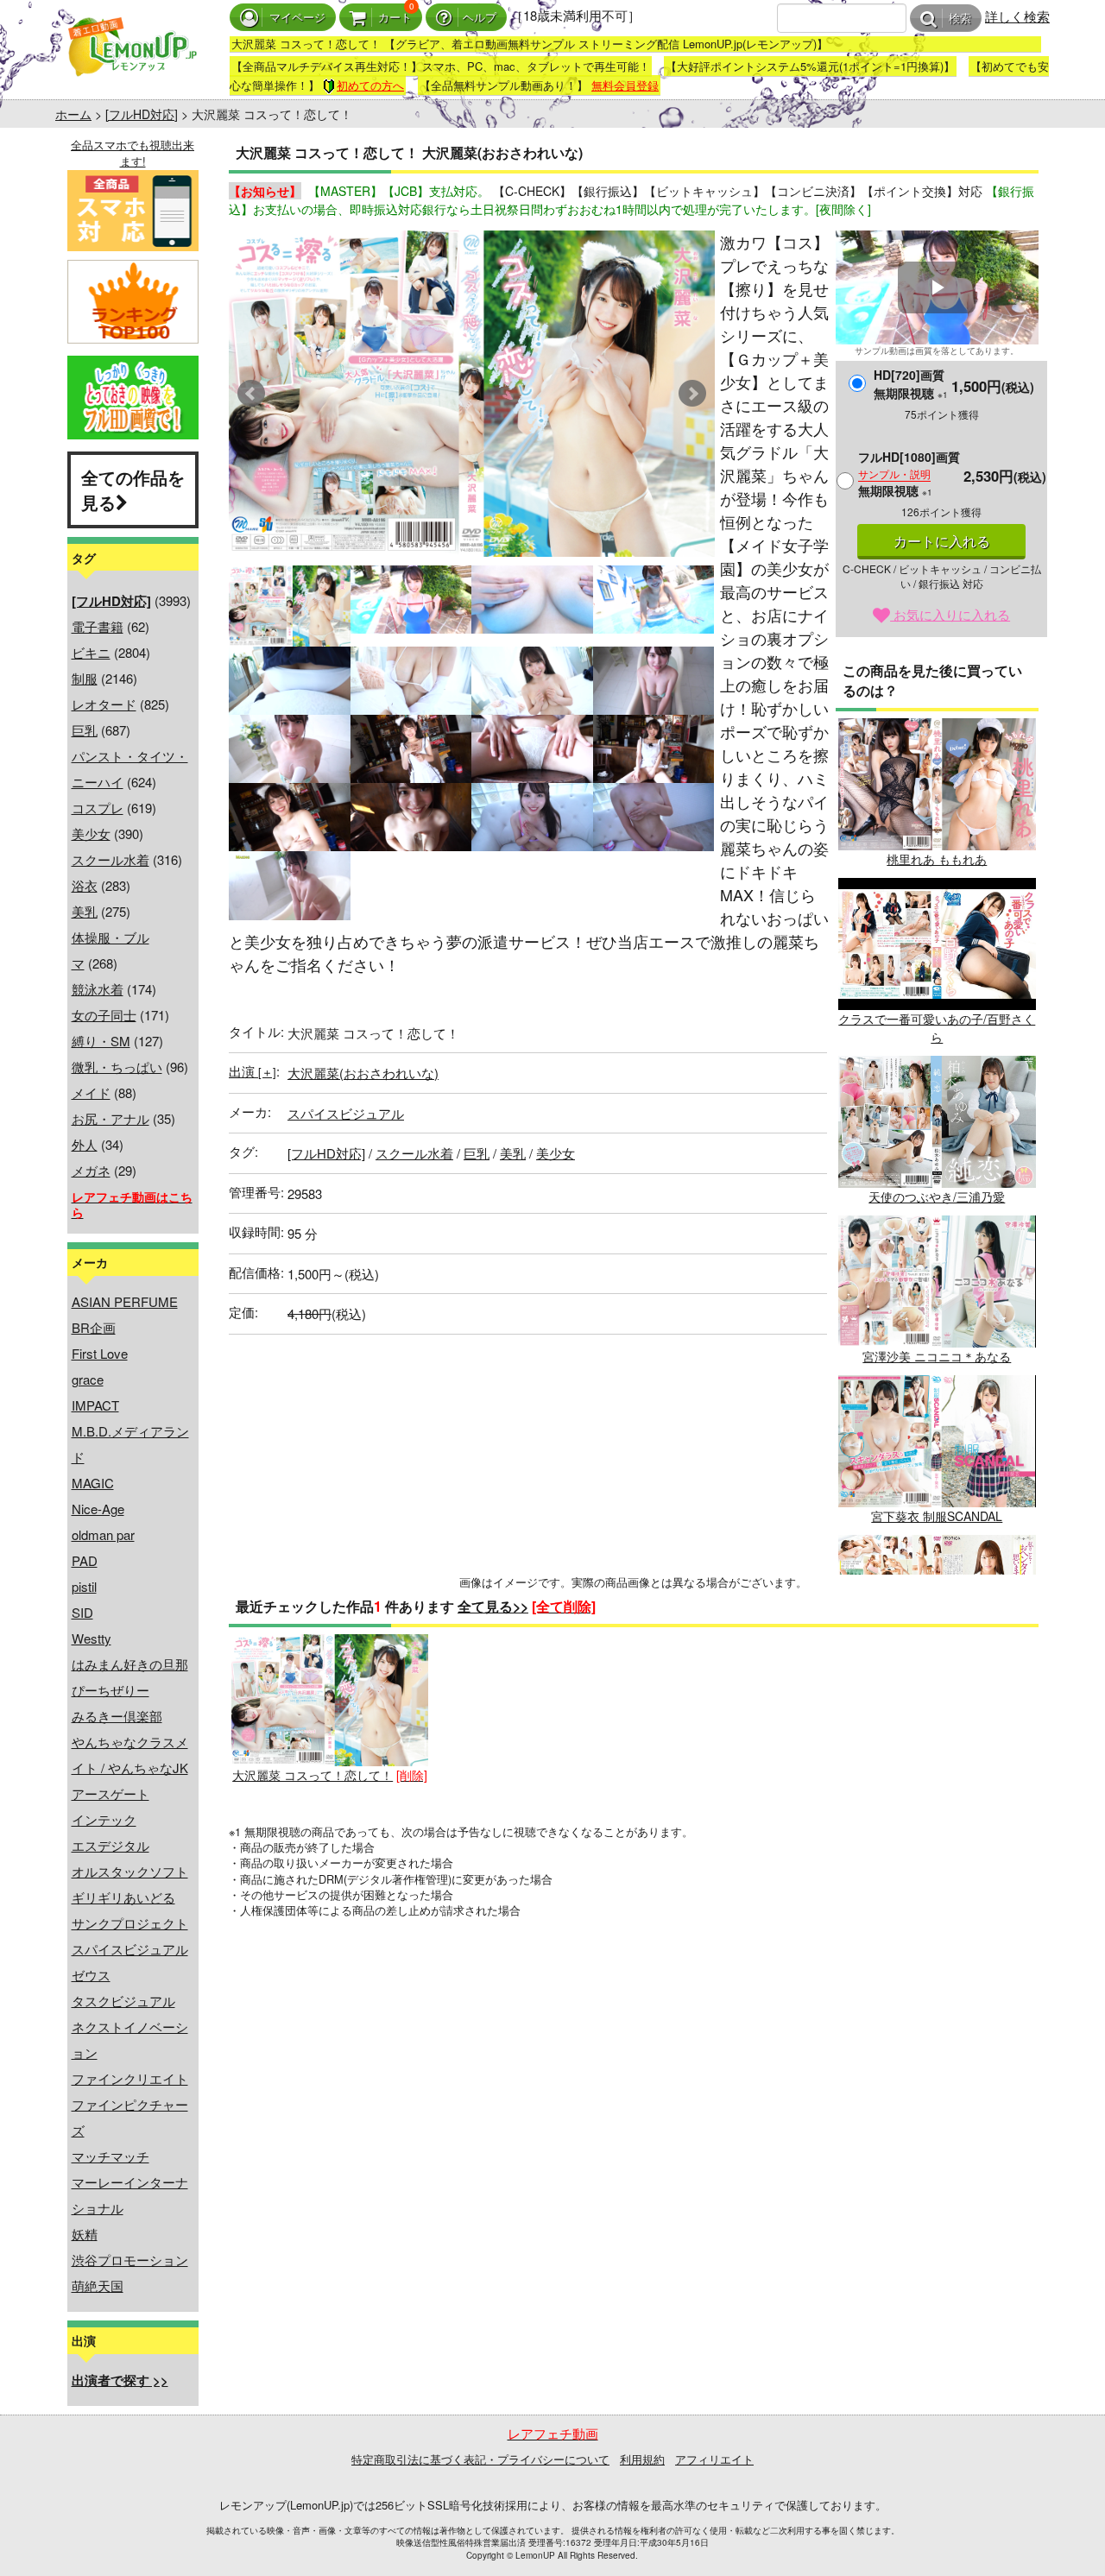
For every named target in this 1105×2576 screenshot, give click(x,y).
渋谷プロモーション (130, 2260)
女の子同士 (104, 1015)
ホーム (73, 114)
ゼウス (91, 1975)
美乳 (85, 911)
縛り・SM (101, 1041)
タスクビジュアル (123, 2001)
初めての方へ (370, 85)
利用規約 (642, 2459)
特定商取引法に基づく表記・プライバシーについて (480, 2459)
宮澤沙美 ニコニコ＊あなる (937, 1356)
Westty (92, 1638)
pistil (84, 1586)
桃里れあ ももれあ (937, 859)
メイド (91, 1092)
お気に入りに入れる (950, 614)
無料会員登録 (625, 85)
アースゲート (110, 1793)
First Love (100, 1353)
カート (395, 18)
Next (692, 394)
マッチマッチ (110, 2156)
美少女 (91, 833)
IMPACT (95, 1405)
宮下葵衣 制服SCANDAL (937, 1516)
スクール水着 (110, 859)
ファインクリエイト (130, 2078)
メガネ (91, 1170)
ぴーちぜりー (110, 1690)
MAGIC (93, 1483)
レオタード (104, 704)
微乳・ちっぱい (117, 1067)
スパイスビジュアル (130, 1949)
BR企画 (94, 1327)
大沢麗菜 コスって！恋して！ (313, 1775)
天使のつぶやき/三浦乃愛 (937, 1196)
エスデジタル (110, 1845)
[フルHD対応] (142, 114)
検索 (960, 19)
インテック (104, 1819)
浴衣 (85, 885)
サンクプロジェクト (130, 1923)
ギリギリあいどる (123, 1897)
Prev (251, 394)
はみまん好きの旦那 (130, 1664)
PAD (85, 1560)
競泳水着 (98, 989)
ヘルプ (480, 18)
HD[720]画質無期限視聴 (911, 384)
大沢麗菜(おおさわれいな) (363, 1073)
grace (88, 1379)
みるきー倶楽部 (117, 1716)
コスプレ (98, 808)
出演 (253, 1071)
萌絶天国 (98, 2286)
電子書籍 (98, 626)
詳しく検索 (1017, 16)
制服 (85, 678)
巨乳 (85, 730)
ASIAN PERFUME (125, 1301)
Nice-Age (98, 1509)
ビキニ (91, 652)
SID (82, 1612)
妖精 (85, 2234)
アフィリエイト (714, 2459)
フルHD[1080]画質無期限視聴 (909, 474)
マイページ (297, 18)
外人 (85, 1144)
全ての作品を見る (133, 489)
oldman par (103, 1534)
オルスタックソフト (130, 1871)
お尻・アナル (110, 1118)
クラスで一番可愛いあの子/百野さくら (937, 1028)
